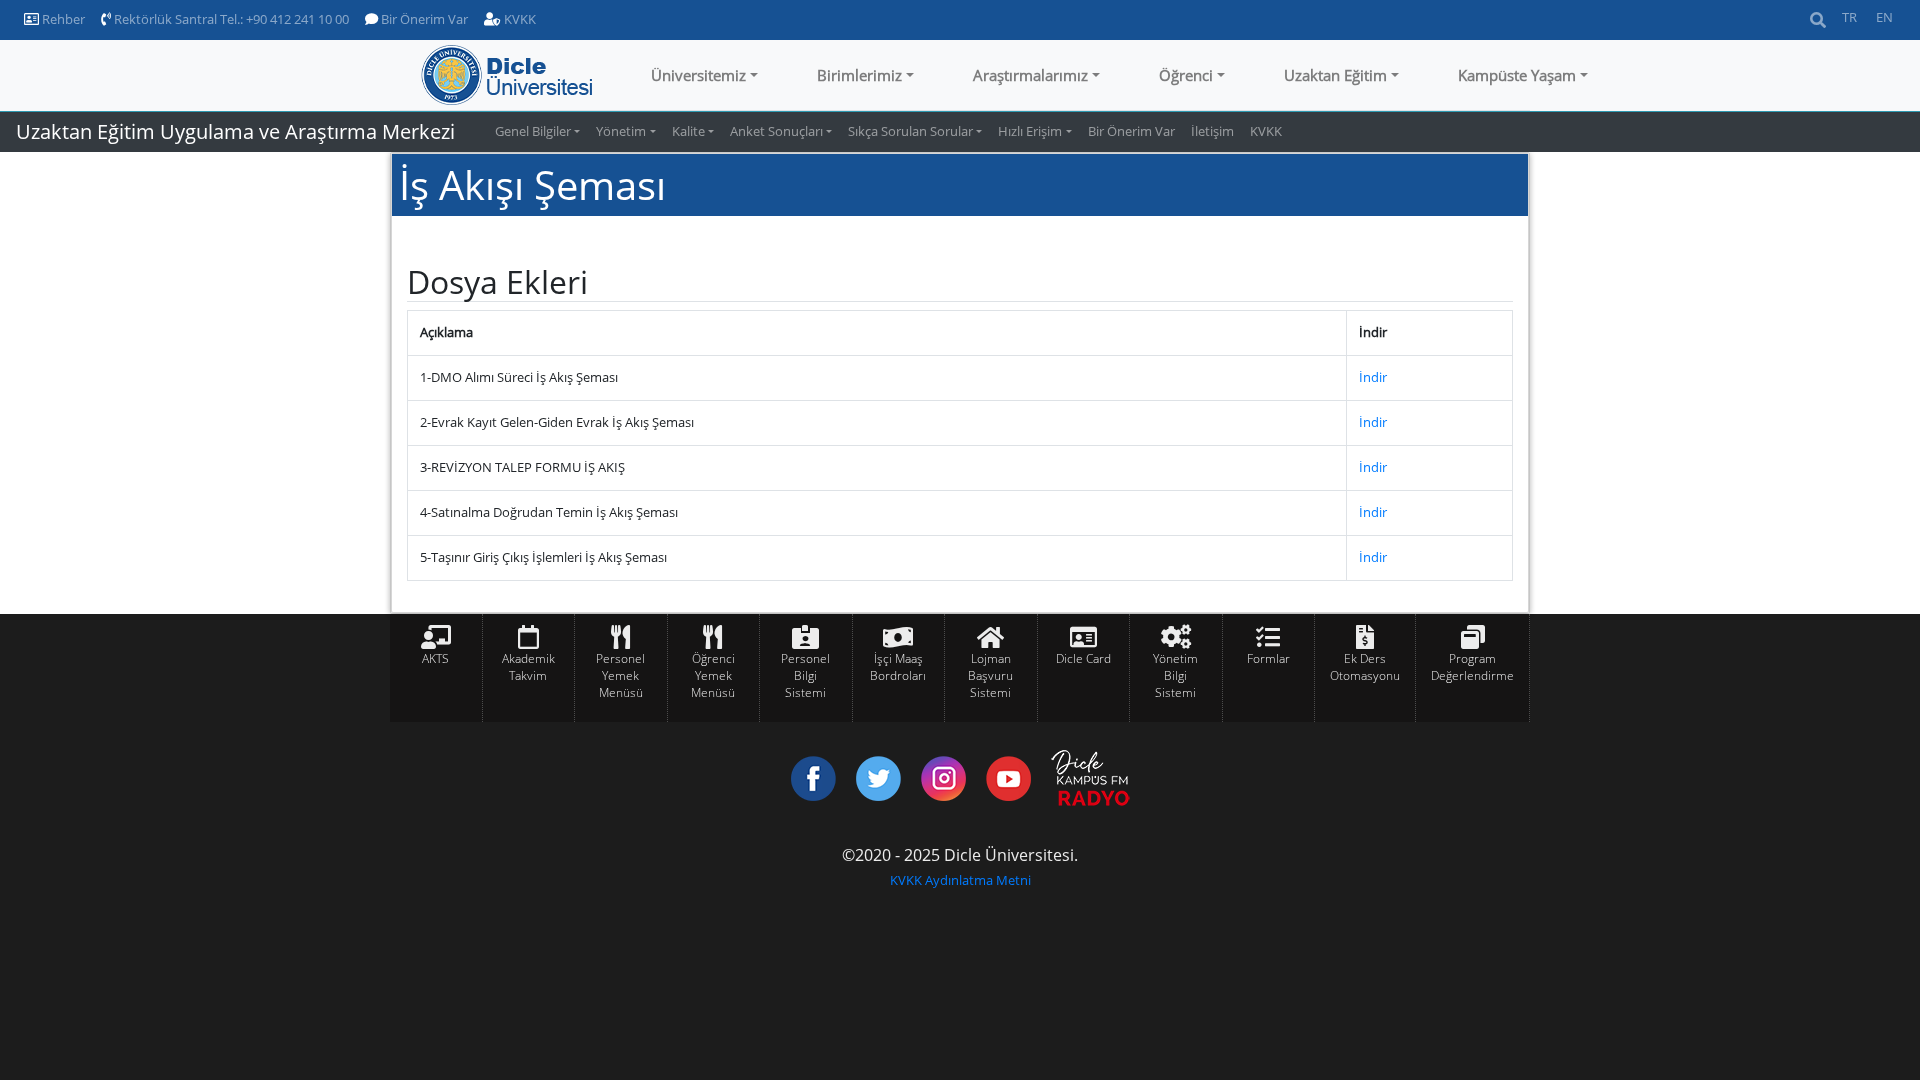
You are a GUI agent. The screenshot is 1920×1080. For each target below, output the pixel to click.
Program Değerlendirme (1472, 667)
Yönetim (621, 131)
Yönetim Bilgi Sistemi (1175, 675)
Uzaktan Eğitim (1335, 75)
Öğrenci (1186, 75)
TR (1849, 17)
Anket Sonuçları (776, 131)
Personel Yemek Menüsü (620, 675)
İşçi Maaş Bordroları (898, 667)
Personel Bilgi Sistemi (805, 675)
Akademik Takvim (528, 667)
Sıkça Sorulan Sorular (910, 131)
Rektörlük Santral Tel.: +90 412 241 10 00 (230, 19)
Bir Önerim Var (423, 19)
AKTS (435, 658)
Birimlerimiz (859, 75)
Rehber (62, 19)
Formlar (1268, 658)
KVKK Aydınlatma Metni (960, 880)
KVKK (518, 19)
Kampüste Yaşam (1517, 75)
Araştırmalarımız (1030, 75)
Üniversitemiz (698, 75)
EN (1884, 17)
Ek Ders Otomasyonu (1365, 667)
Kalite (688, 131)
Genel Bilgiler (533, 131)
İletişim (1212, 131)
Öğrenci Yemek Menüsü (713, 675)
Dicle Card (1083, 658)
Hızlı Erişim (1030, 131)
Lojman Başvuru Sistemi (990, 675)
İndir (1373, 377)
